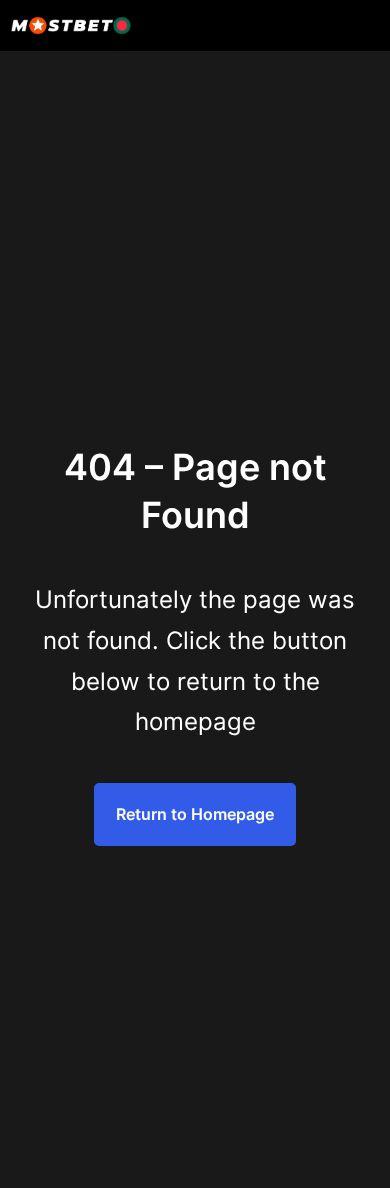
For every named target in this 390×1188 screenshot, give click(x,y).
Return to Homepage (195, 814)
